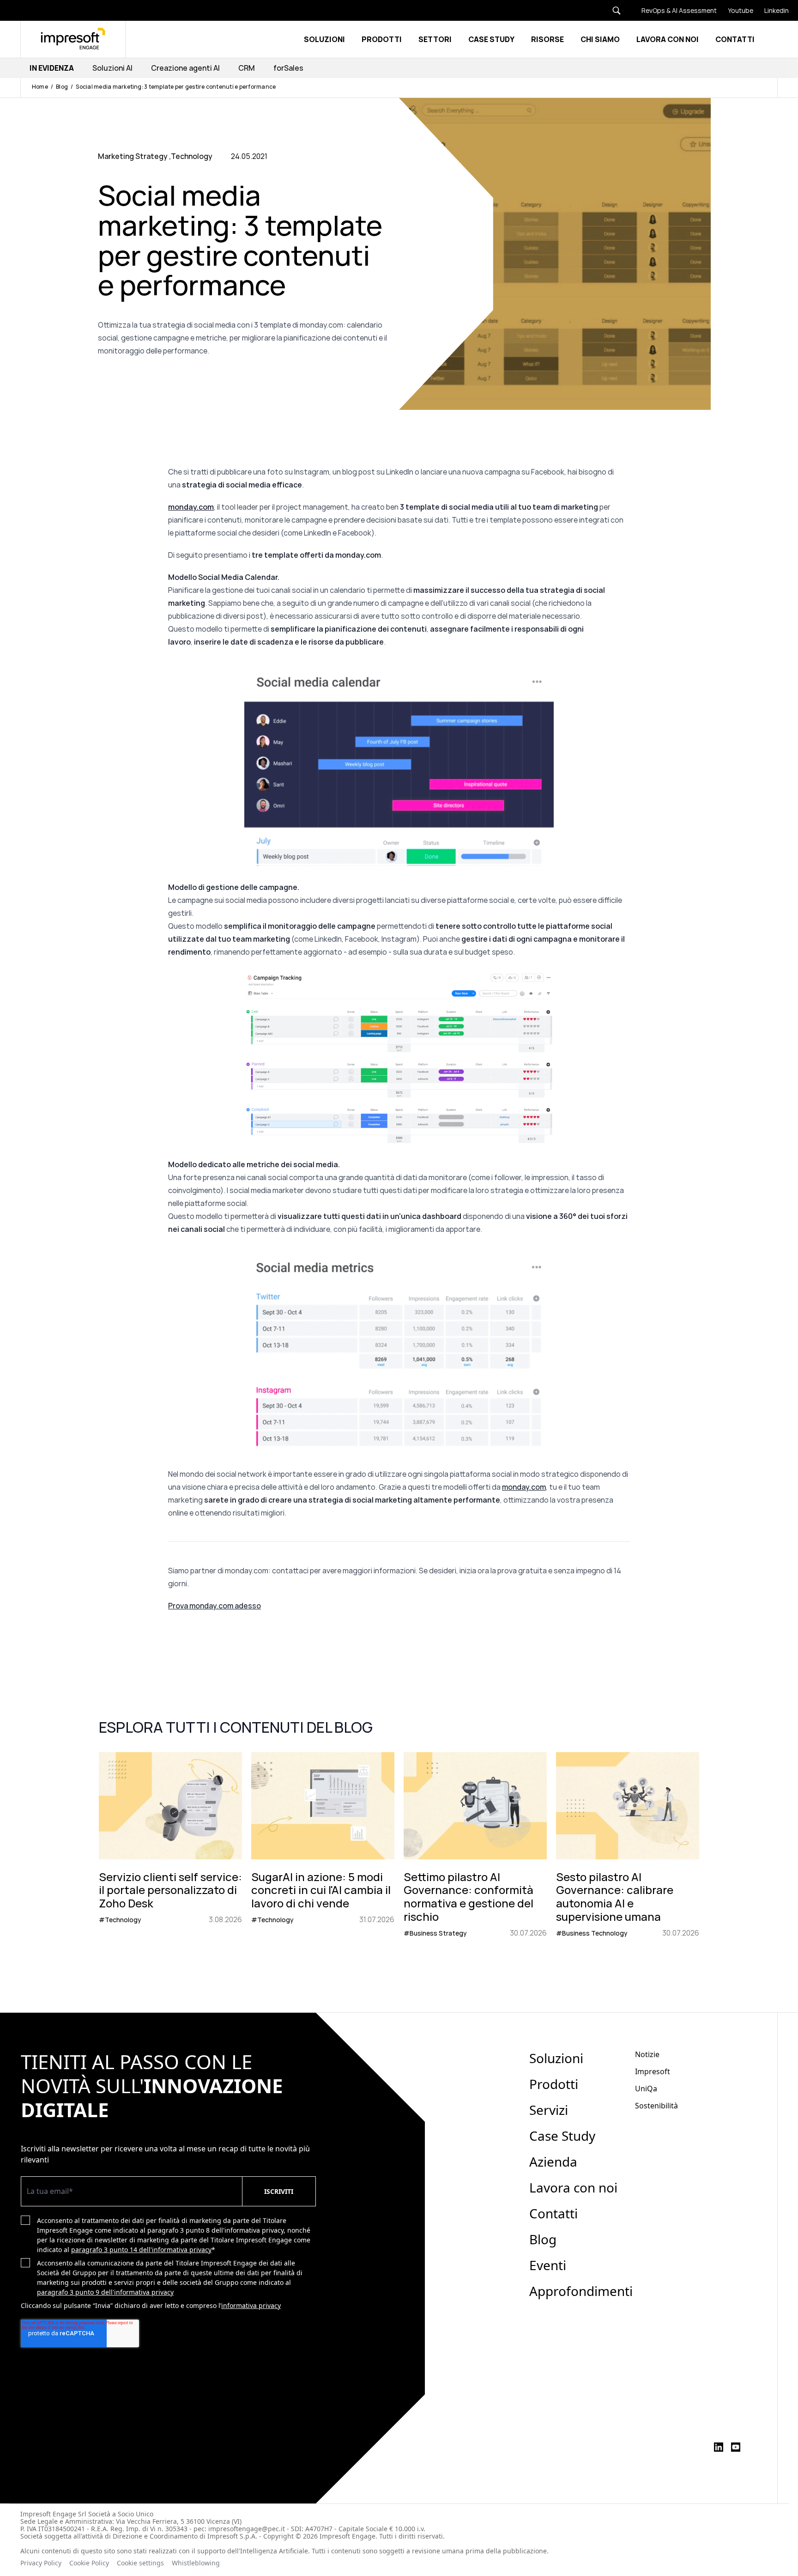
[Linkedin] (771, 10)
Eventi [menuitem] (548, 2265)
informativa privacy (251, 2305)
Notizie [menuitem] (647, 2054)
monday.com (524, 1487)
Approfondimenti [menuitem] (581, 2291)
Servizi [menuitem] (549, 2110)
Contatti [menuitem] (553, 2213)
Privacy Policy (41, 2563)
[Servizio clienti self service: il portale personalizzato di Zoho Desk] (170, 1845)
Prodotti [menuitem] (554, 2084)
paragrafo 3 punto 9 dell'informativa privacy (105, 2292)
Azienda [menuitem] (553, 2162)
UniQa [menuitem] (646, 2089)
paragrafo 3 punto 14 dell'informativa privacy (141, 2250)
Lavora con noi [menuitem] (573, 2187)
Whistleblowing (197, 2563)
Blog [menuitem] (543, 2239)
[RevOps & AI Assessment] (674, 10)
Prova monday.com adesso (215, 1606)
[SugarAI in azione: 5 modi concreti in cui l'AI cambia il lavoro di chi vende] (323, 1845)
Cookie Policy (89, 2563)
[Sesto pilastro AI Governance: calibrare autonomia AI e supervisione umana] (628, 1845)
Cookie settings (140, 2563)
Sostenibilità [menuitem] (656, 2106)
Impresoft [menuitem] (653, 2071)
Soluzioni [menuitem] (556, 2058)
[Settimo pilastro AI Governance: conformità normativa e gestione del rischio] (475, 1845)
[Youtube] (735, 10)
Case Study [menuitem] (562, 2136)
